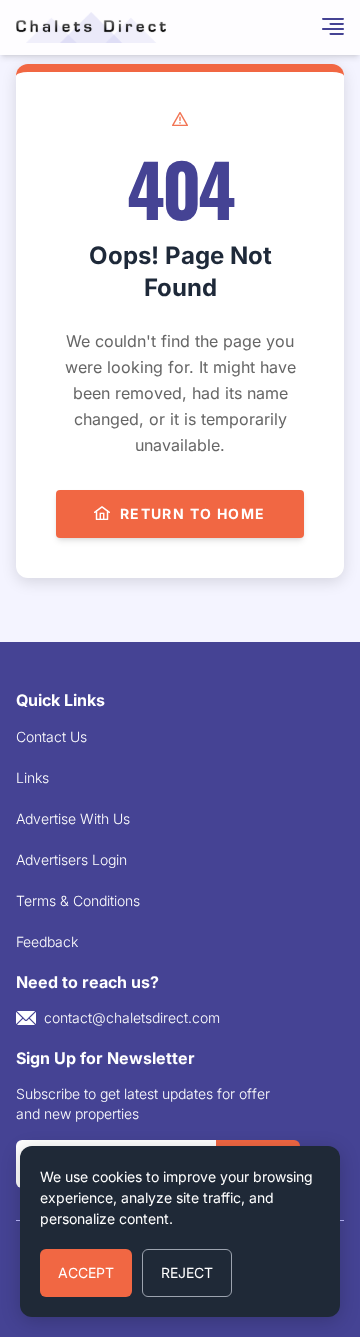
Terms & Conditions (78, 900)
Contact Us (51, 736)
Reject (187, 1272)
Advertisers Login (71, 859)
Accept (86, 1272)
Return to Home (193, 513)
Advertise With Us (73, 818)
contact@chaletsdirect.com (132, 1017)
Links (32, 777)
